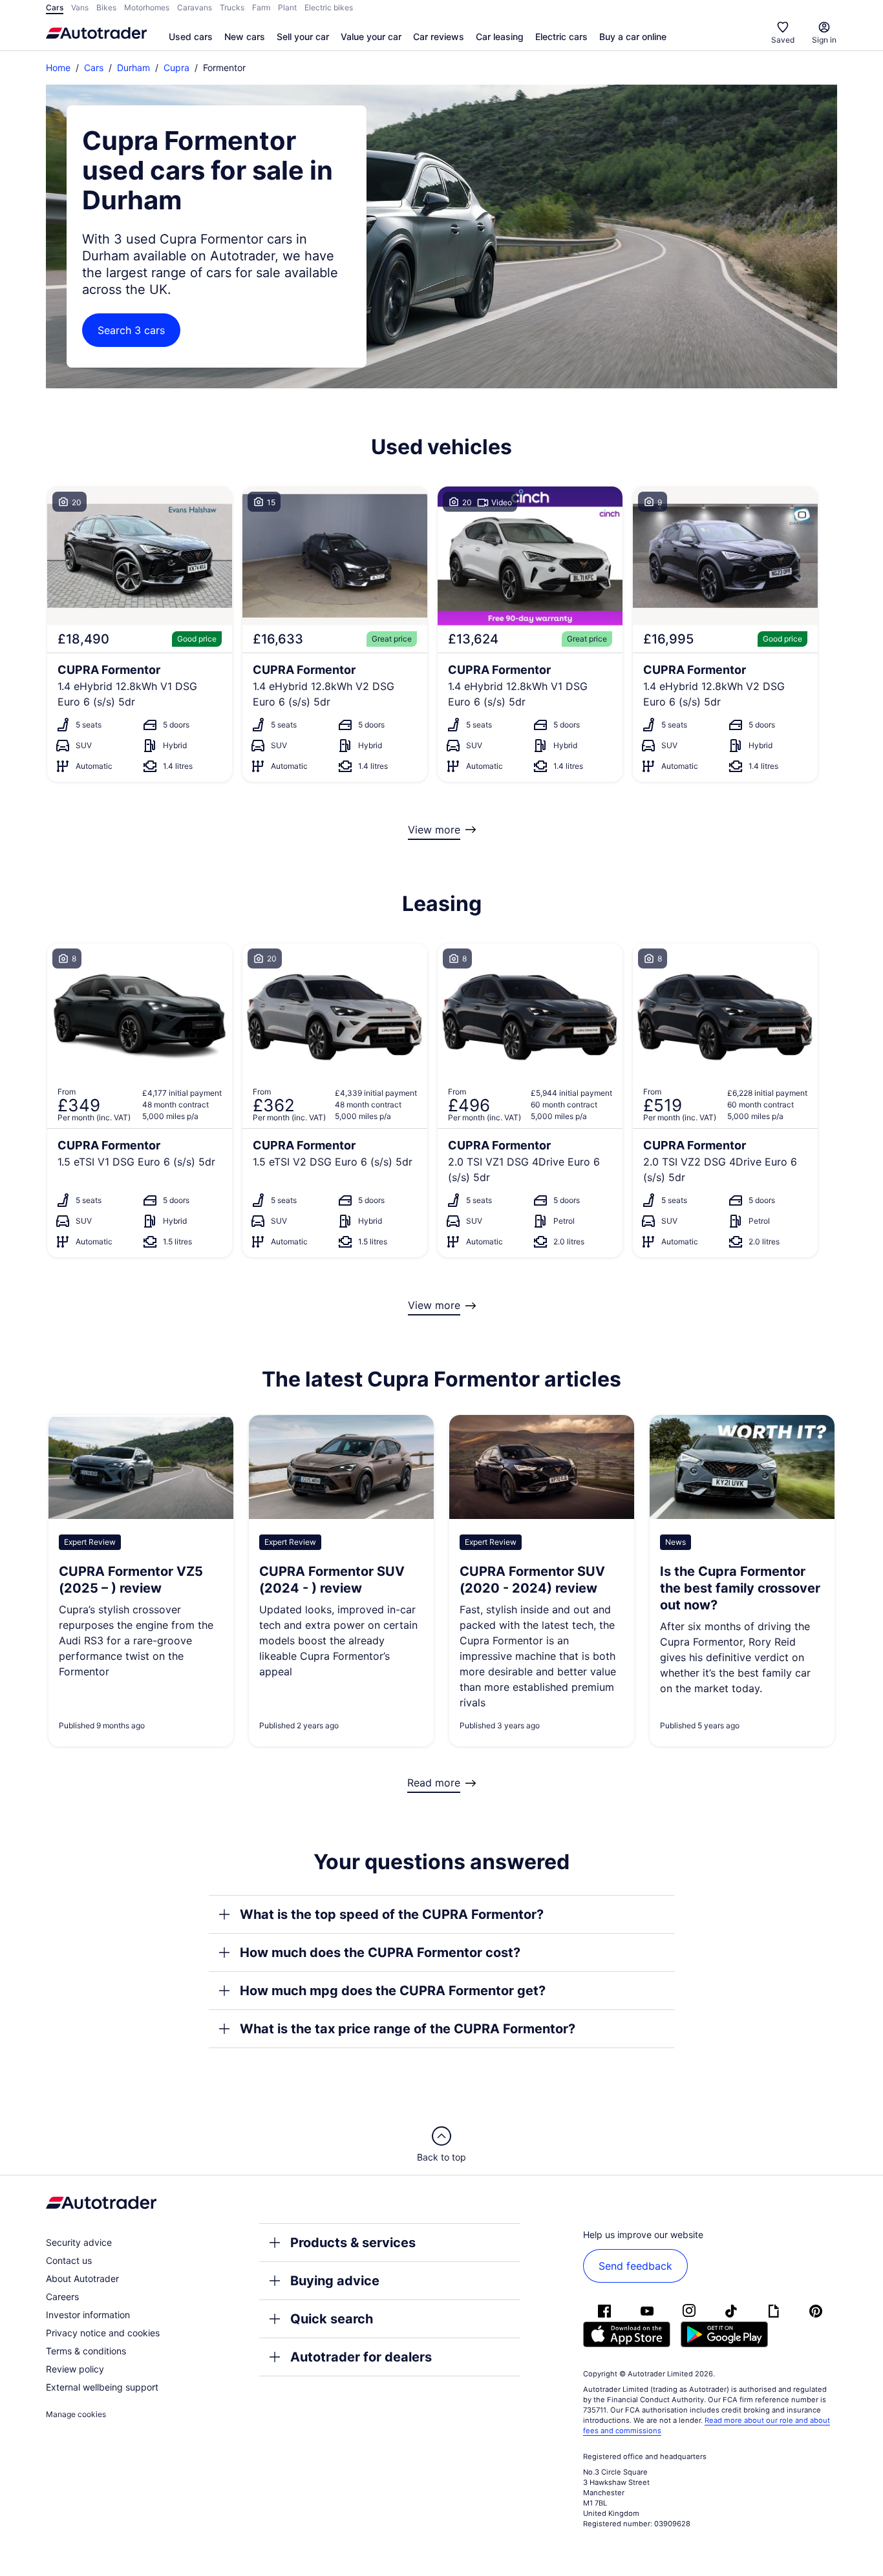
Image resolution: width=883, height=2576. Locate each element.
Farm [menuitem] (261, 7)
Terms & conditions (86, 2351)
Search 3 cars (131, 330)
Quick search (332, 2319)
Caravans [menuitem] (195, 7)
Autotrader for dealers (361, 2357)
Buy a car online (633, 37)
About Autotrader (82, 2278)
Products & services (353, 2243)
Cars (94, 68)
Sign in (824, 40)
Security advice (79, 2242)
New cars (245, 37)
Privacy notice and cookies (103, 2333)
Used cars (191, 37)
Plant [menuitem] (287, 7)
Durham (133, 68)
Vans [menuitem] (80, 7)
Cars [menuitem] (55, 7)
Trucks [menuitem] (232, 7)
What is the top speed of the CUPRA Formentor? (392, 1914)
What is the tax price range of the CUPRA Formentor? (408, 2029)
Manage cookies (76, 2414)
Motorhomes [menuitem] (147, 7)
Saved (783, 40)
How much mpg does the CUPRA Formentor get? (393, 1991)
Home (58, 68)
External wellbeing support (102, 2387)
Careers (62, 2297)
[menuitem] (191, 37)
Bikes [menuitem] (106, 7)
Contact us (69, 2260)
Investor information (88, 2315)
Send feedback (635, 2266)
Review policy (75, 2369)
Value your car (371, 37)
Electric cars (561, 37)
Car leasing (500, 37)
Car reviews (439, 37)
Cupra (176, 68)
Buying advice (335, 2281)
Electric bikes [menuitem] (329, 7)
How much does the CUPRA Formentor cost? (380, 1953)
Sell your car (303, 37)
